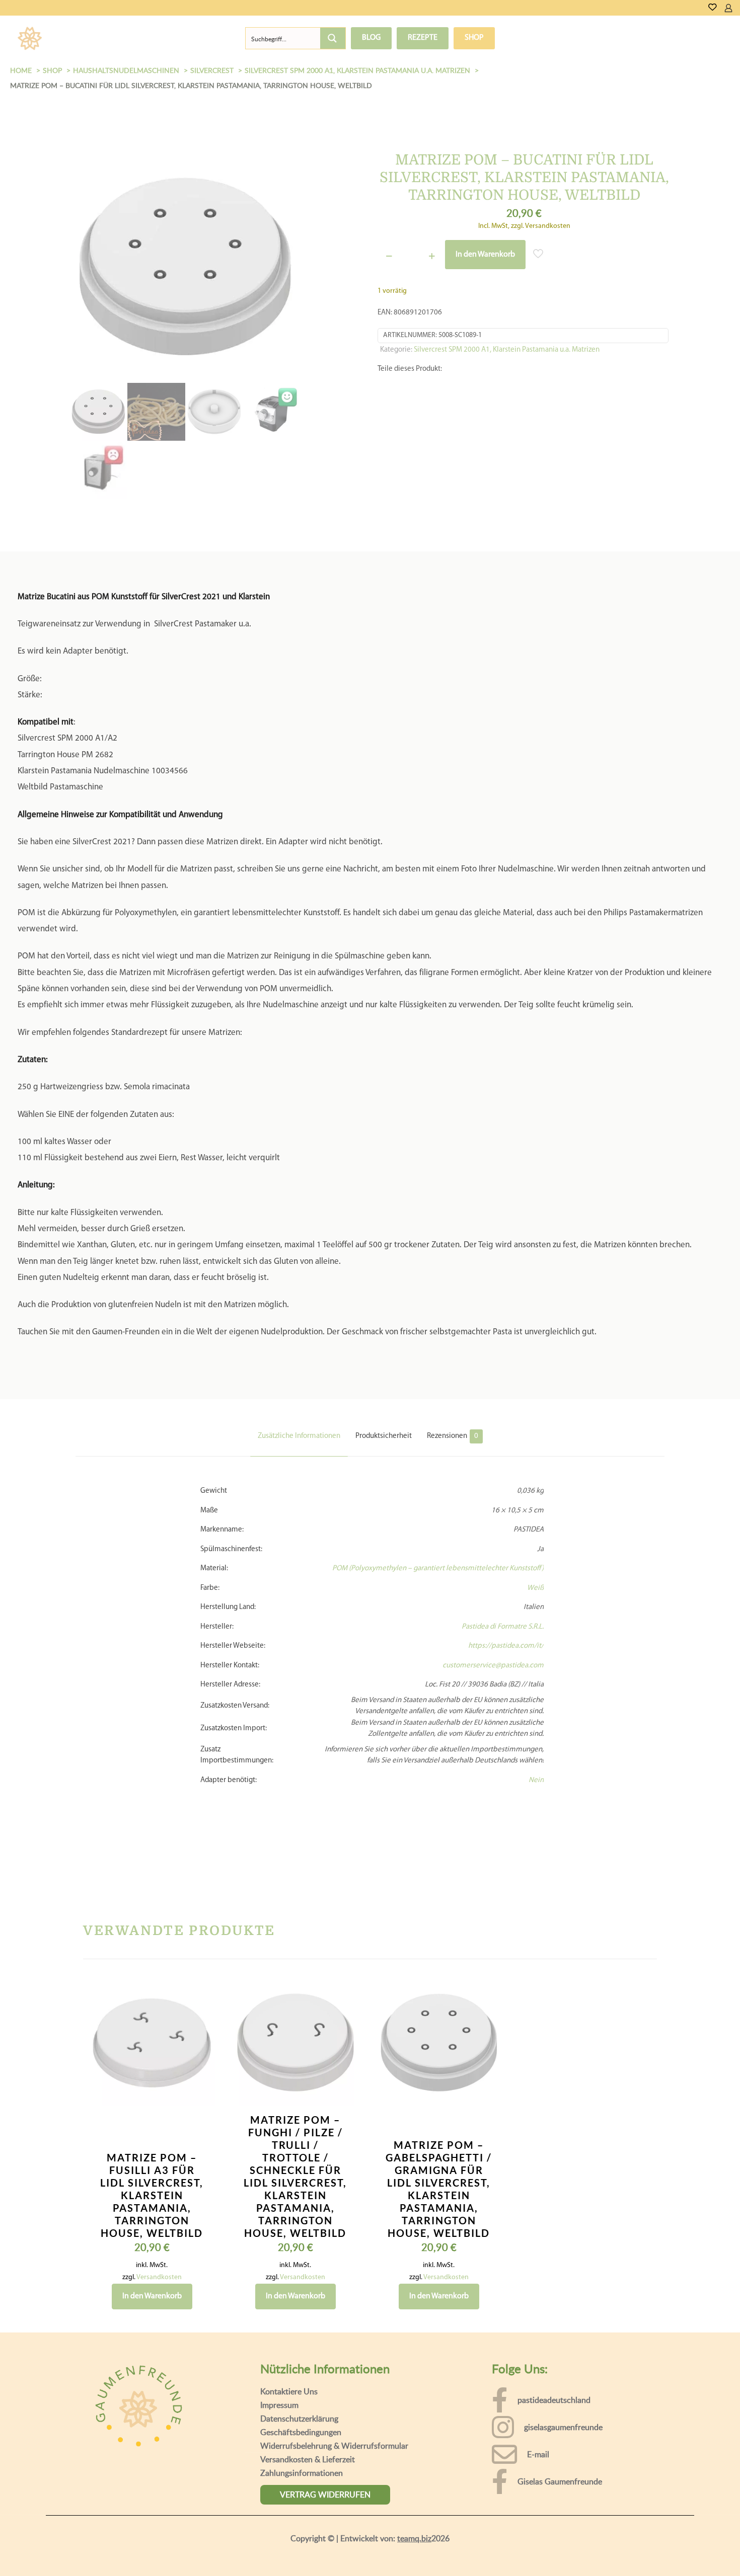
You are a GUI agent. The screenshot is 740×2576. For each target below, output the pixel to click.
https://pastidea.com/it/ (506, 1588)
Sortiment (89, 38)
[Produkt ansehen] (201, 1957)
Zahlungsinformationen (302, 2415)
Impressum (279, 2347)
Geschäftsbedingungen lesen (79, 2561)
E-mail (538, 2396)
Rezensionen (453, 1378)
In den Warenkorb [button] (152, 2238)
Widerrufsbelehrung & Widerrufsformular (334, 2388)
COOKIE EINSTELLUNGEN (586, 2549)
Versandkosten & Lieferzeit (308, 2401)
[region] (370, 2540)
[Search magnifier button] (333, 38)
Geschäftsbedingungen (301, 2374)
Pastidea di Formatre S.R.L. (503, 1569)
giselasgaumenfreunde (563, 2369)
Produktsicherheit (384, 1378)
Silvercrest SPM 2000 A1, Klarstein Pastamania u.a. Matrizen (507, 350)
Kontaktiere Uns (289, 2333)
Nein (536, 1722)
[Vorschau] (201, 2000)
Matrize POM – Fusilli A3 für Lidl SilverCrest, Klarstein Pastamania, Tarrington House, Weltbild (152, 2137)
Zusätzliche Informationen (299, 1378)
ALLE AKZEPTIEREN (684, 2549)
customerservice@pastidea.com (493, 1608)
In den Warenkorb (485, 255)
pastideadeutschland (554, 2342)
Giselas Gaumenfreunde (560, 2424)
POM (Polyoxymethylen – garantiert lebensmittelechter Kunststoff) (438, 1511)
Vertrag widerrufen (325, 2437)
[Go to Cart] (736, 8)
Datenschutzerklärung (299, 2361)
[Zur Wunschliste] (713, 8)
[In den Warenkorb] (201, 1936)
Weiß (535, 1530)
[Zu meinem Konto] (728, 8)
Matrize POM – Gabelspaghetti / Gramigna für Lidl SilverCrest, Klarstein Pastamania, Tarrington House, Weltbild (439, 2131)
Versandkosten (159, 2220)
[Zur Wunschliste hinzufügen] (201, 1979)
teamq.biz (414, 2480)
